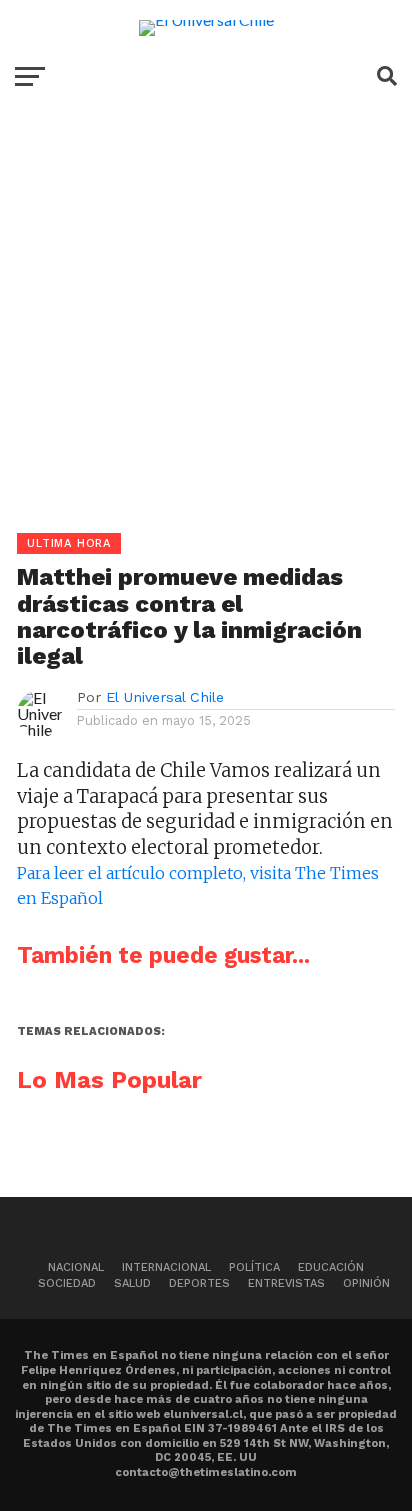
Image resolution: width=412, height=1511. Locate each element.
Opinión (366, 1283)
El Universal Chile (165, 697)
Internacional (166, 1267)
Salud (132, 1283)
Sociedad (67, 1283)
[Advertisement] (206, 327)
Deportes (199, 1283)
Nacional (76, 1267)
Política (254, 1267)
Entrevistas (286, 1283)
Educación (331, 1267)
